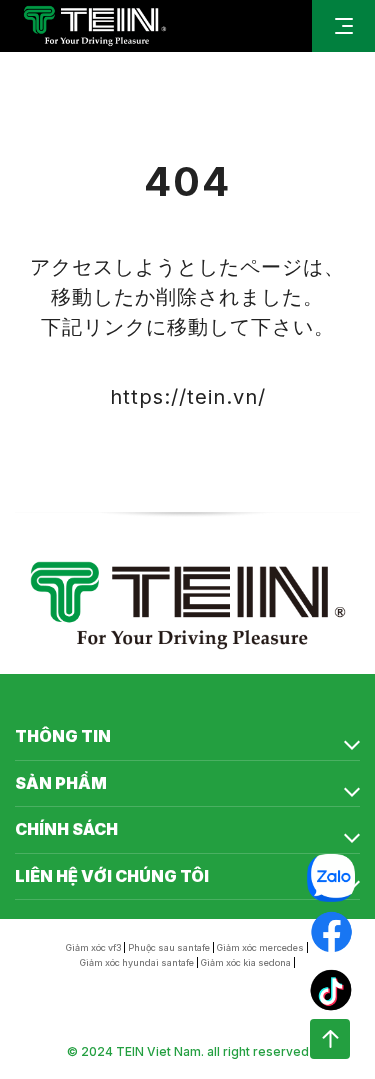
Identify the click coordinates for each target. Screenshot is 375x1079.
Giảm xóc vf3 (93, 947)
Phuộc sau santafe (169, 947)
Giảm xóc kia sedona (246, 962)
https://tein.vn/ (188, 397)
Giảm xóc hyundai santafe (137, 962)
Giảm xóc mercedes (260, 947)
